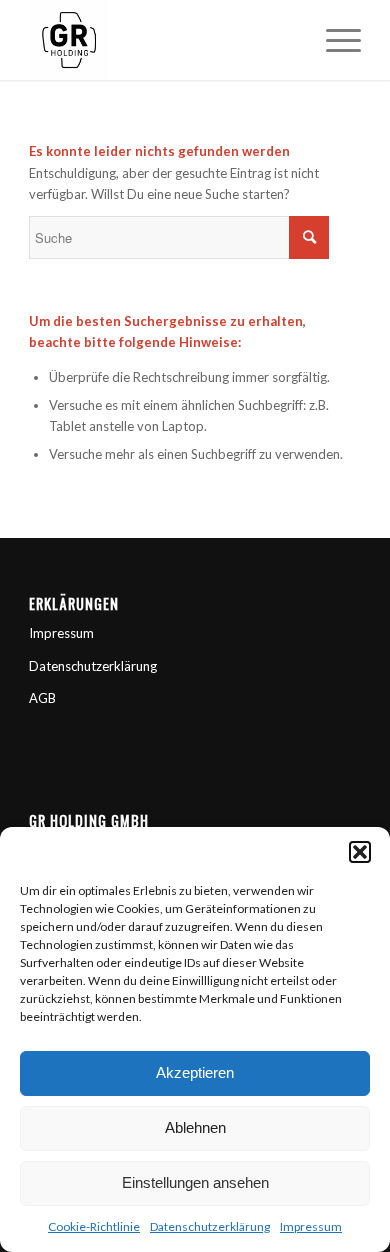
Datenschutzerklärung (210, 1226)
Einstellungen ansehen (195, 1182)
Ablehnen (195, 1127)
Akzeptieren (195, 1072)
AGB (42, 698)
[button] (360, 852)
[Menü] (333, 40)
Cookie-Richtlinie (94, 1226)
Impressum (311, 1226)
